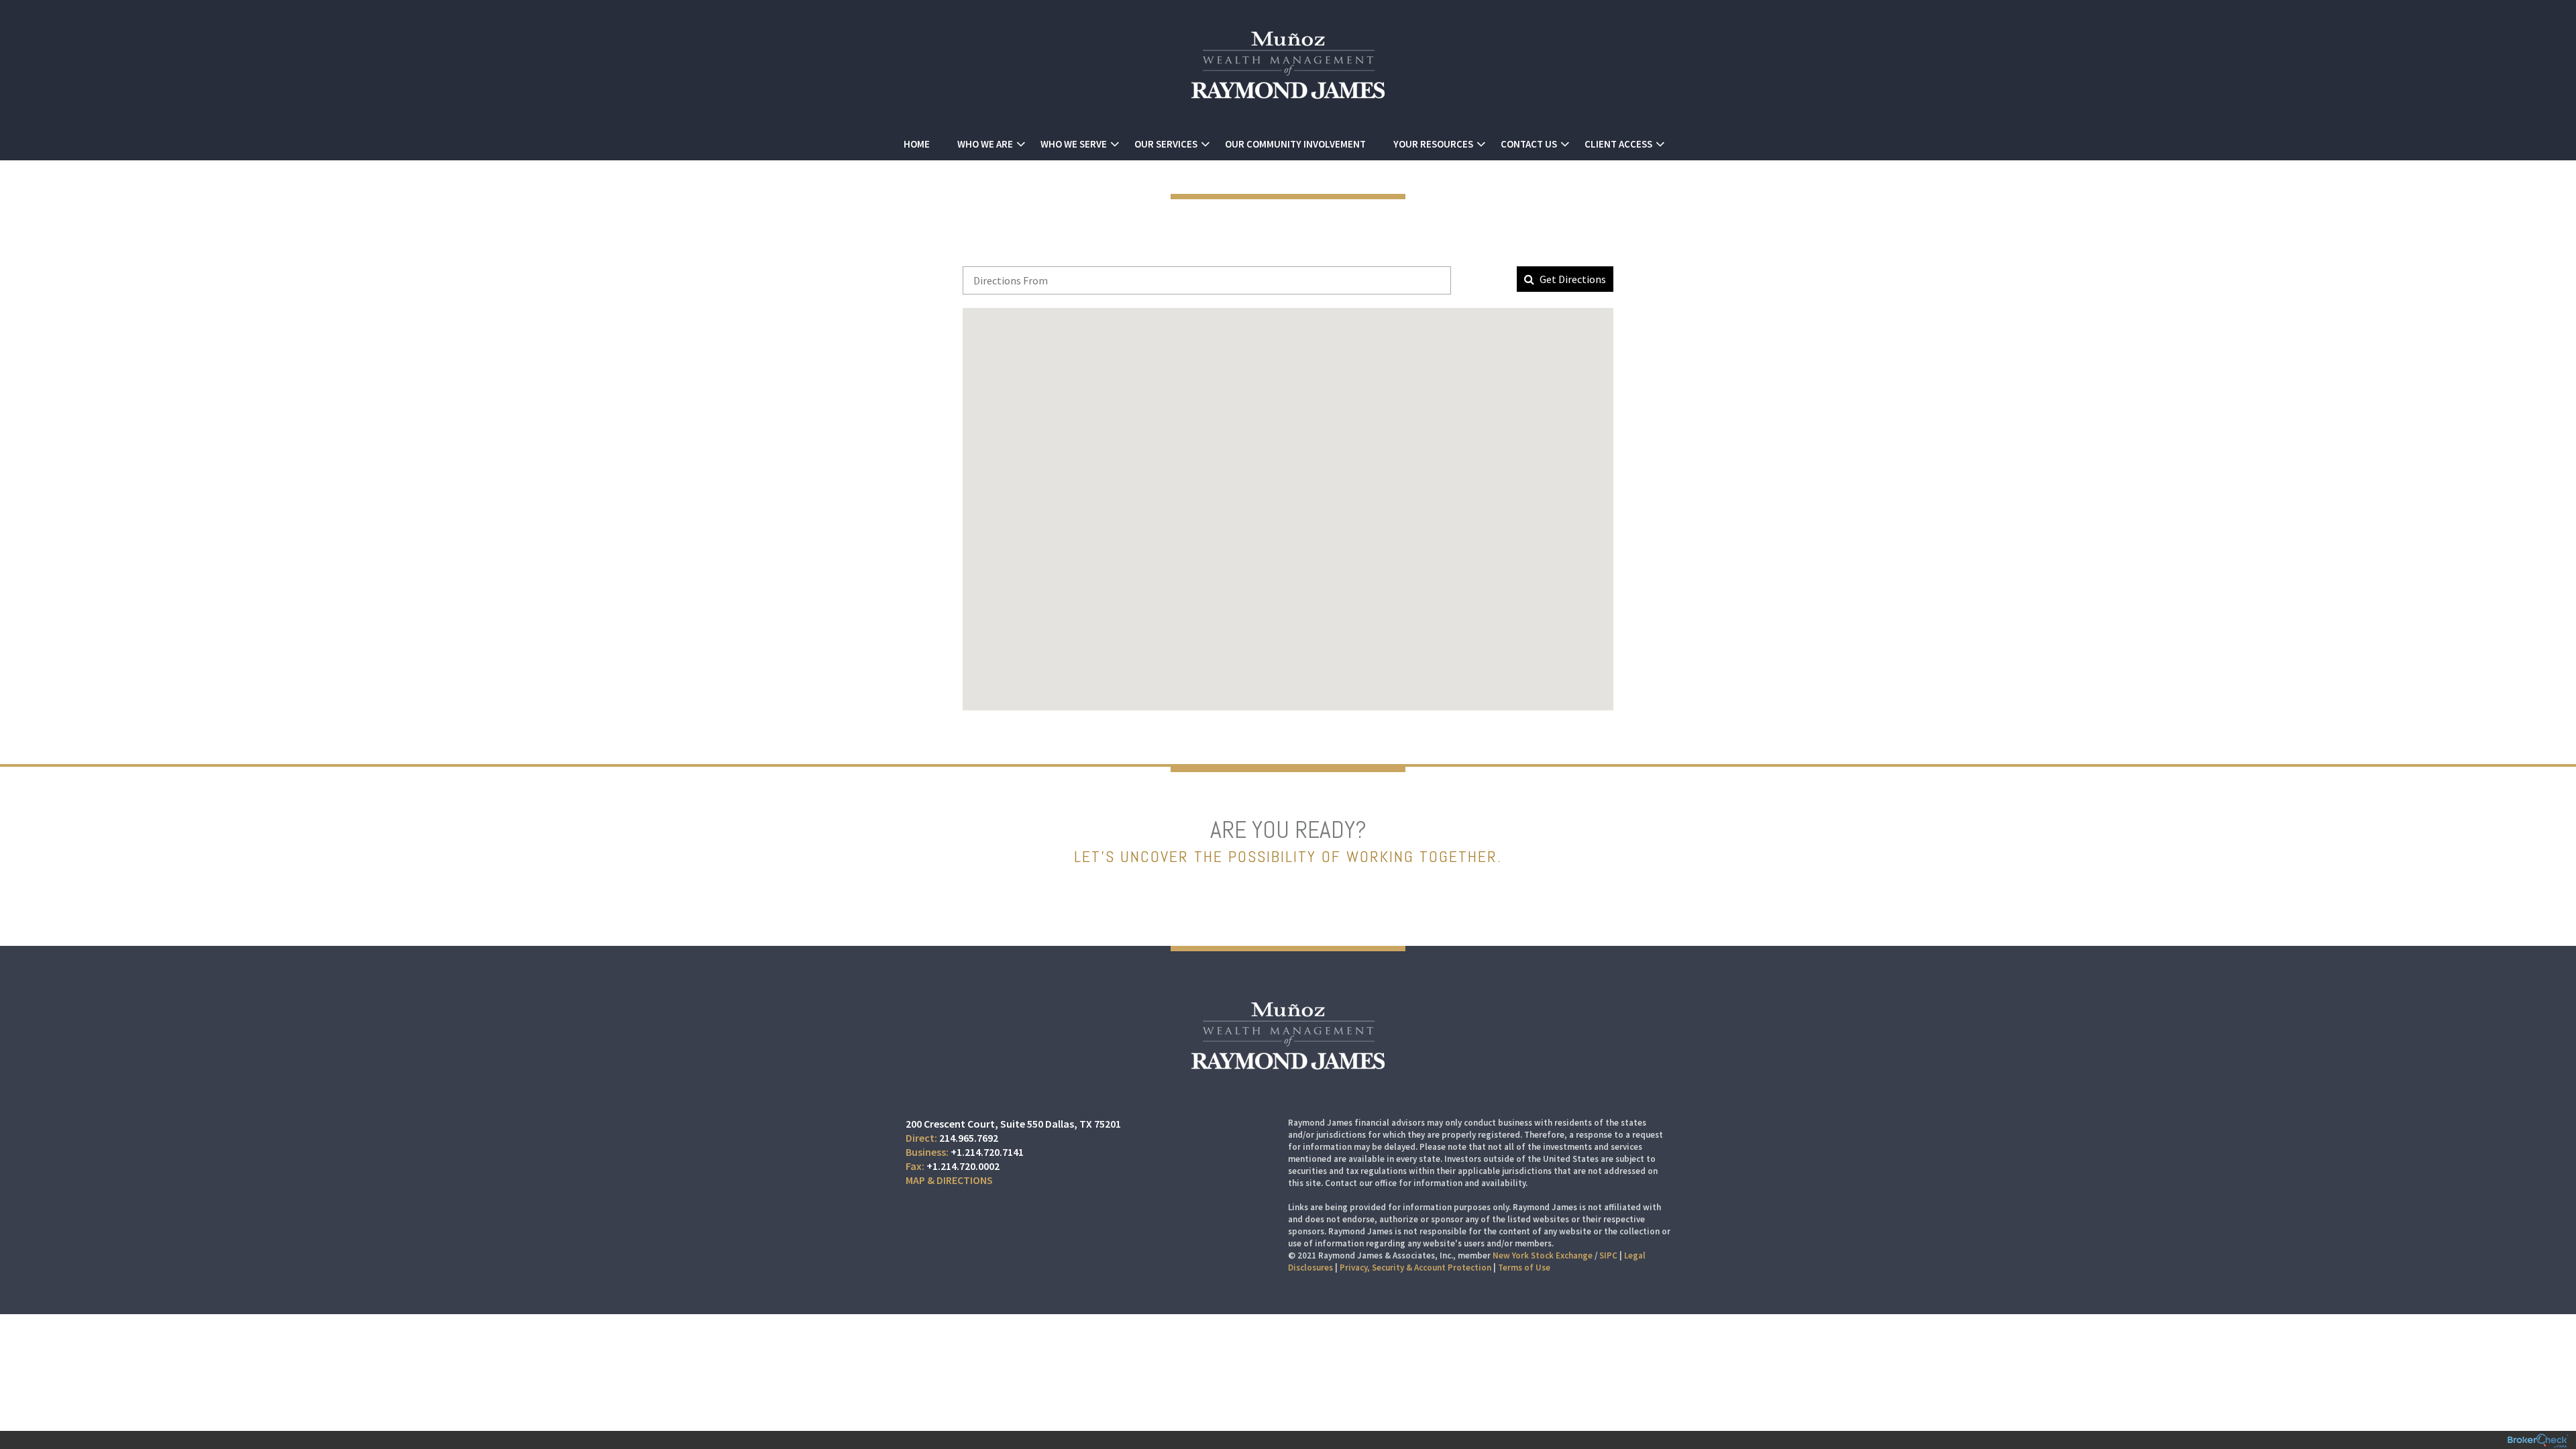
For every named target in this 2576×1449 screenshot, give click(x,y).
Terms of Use (1524, 1268)
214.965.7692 (969, 1138)
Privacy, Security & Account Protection (1415, 1268)
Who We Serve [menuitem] (1074, 144)
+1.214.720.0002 (963, 1166)
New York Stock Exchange (1543, 1255)
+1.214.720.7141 (987, 1152)
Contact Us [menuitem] (1529, 144)
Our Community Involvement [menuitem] (1295, 144)
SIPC (1608, 1255)
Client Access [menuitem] (1618, 144)
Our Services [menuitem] (1166, 144)
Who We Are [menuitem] (985, 144)
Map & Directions (949, 1180)
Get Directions (1572, 279)
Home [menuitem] (917, 144)
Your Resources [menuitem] (1433, 144)
